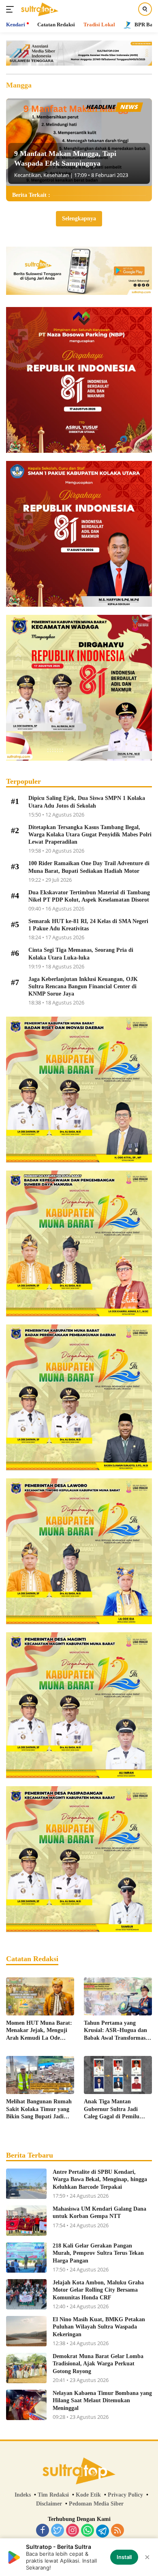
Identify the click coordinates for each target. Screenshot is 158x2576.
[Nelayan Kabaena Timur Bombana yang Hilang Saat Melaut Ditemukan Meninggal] (26, 2405)
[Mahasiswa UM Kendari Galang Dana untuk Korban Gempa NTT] (26, 2221)
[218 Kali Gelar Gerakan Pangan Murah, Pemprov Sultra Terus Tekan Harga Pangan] (26, 2257)
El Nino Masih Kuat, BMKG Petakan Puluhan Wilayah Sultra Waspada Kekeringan (99, 2327)
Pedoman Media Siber (96, 2504)
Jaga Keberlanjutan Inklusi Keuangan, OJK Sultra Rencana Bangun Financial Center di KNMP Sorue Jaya (83, 986)
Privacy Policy (125, 2495)
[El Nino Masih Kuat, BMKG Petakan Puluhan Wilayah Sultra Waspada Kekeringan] (26, 2331)
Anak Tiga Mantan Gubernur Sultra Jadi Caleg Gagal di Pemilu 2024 (112, 2109)
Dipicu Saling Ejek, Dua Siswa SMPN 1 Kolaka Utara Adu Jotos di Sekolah (87, 802)
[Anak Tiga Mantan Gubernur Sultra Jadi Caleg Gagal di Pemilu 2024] (118, 2075)
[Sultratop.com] (39, 9)
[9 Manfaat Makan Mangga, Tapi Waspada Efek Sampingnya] (79, 142)
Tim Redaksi (53, 2495)
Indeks (23, 2495)
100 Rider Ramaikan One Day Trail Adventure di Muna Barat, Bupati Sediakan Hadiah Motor (89, 867)
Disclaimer (49, 2504)
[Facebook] (43, 2531)
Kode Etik (88, 2495)
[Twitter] (58, 2531)
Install (124, 2557)
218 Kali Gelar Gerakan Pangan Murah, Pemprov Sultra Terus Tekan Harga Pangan (98, 2253)
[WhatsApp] (88, 2531)
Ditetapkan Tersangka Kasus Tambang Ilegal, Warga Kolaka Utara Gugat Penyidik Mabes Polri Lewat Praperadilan (90, 835)
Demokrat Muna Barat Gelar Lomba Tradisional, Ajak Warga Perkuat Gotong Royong (98, 2364)
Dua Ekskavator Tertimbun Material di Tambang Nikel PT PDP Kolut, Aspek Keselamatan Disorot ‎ (90, 896)
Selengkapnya (79, 219)
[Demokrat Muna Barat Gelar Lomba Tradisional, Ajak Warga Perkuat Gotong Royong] (26, 2368)
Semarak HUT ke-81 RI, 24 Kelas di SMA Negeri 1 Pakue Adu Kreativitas (88, 925)
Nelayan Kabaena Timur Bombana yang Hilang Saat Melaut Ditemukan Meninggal (102, 2400)
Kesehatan (56, 175)
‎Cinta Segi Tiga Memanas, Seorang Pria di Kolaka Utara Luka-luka (81, 954)
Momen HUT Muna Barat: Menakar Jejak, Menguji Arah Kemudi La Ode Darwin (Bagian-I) (39, 2031)
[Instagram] (73, 2531)
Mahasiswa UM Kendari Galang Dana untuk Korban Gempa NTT (99, 2212)
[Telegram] (102, 2531)
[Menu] (12, 9)
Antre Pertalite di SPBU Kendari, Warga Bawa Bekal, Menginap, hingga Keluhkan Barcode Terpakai (100, 2179)
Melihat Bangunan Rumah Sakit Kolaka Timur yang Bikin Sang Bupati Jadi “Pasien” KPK (39, 2109)
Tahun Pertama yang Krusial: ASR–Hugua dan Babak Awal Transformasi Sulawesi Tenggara (115, 2031)
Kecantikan (28, 175)
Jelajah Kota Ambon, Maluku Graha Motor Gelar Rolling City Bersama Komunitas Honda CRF (98, 2290)
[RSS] (117, 2531)
